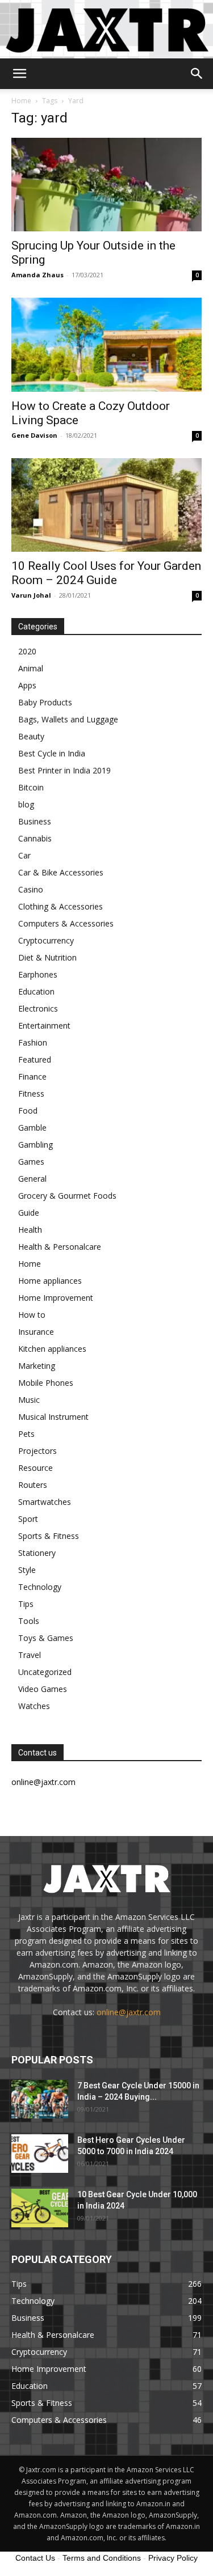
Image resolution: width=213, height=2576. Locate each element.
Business (35, 821)
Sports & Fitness (49, 1536)
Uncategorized (45, 1672)
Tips (26, 1604)
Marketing (37, 1366)
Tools (29, 1621)
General (32, 1179)
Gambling (35, 1145)
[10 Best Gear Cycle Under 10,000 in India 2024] (40, 2208)
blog (26, 804)
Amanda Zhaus (37, 275)
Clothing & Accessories (60, 906)
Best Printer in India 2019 (64, 770)
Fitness (31, 1094)
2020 (27, 651)
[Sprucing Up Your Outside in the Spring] (106, 185)
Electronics (38, 1008)
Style (27, 1570)
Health (30, 1230)
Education (36, 991)
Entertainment (44, 1025)
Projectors (37, 1451)
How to (32, 1315)
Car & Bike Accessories (61, 872)
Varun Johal (31, 595)
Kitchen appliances (52, 1349)
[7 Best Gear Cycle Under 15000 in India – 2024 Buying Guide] (40, 2099)
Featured (35, 1059)
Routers (33, 1485)
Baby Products (45, 702)
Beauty (31, 736)
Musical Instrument (53, 1417)
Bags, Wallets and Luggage (68, 719)
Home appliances (50, 1281)
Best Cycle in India (52, 753)
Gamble (32, 1128)
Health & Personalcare (60, 1247)
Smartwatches (45, 1502)
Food (28, 1111)
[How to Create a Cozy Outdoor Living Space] (106, 344)
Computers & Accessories (66, 923)
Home (21, 101)
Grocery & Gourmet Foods (67, 1196)
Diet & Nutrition (47, 957)
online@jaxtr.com (129, 2012)
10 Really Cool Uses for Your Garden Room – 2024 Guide (106, 573)
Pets (26, 1434)
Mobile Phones (46, 1383)
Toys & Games (46, 1638)
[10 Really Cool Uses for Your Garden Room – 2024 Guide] (106, 505)
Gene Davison (34, 435)
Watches (34, 1706)
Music (29, 1400)
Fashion (33, 1042)
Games (31, 1162)
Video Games (43, 1689)
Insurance (36, 1332)
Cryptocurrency (46, 940)
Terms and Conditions (102, 2558)
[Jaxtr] (106, 29)
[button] (19, 74)
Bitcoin (31, 787)
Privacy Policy (173, 2558)
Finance (32, 1076)
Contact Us (35, 2558)
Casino (31, 889)
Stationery (37, 1553)
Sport (28, 1519)
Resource (35, 1468)
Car (24, 855)
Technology (40, 1587)
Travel (30, 1655)
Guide (29, 1213)
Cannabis (35, 838)
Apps (27, 685)
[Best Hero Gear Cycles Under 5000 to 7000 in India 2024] (40, 2154)
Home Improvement (56, 1298)
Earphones (38, 974)
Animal (31, 668)
